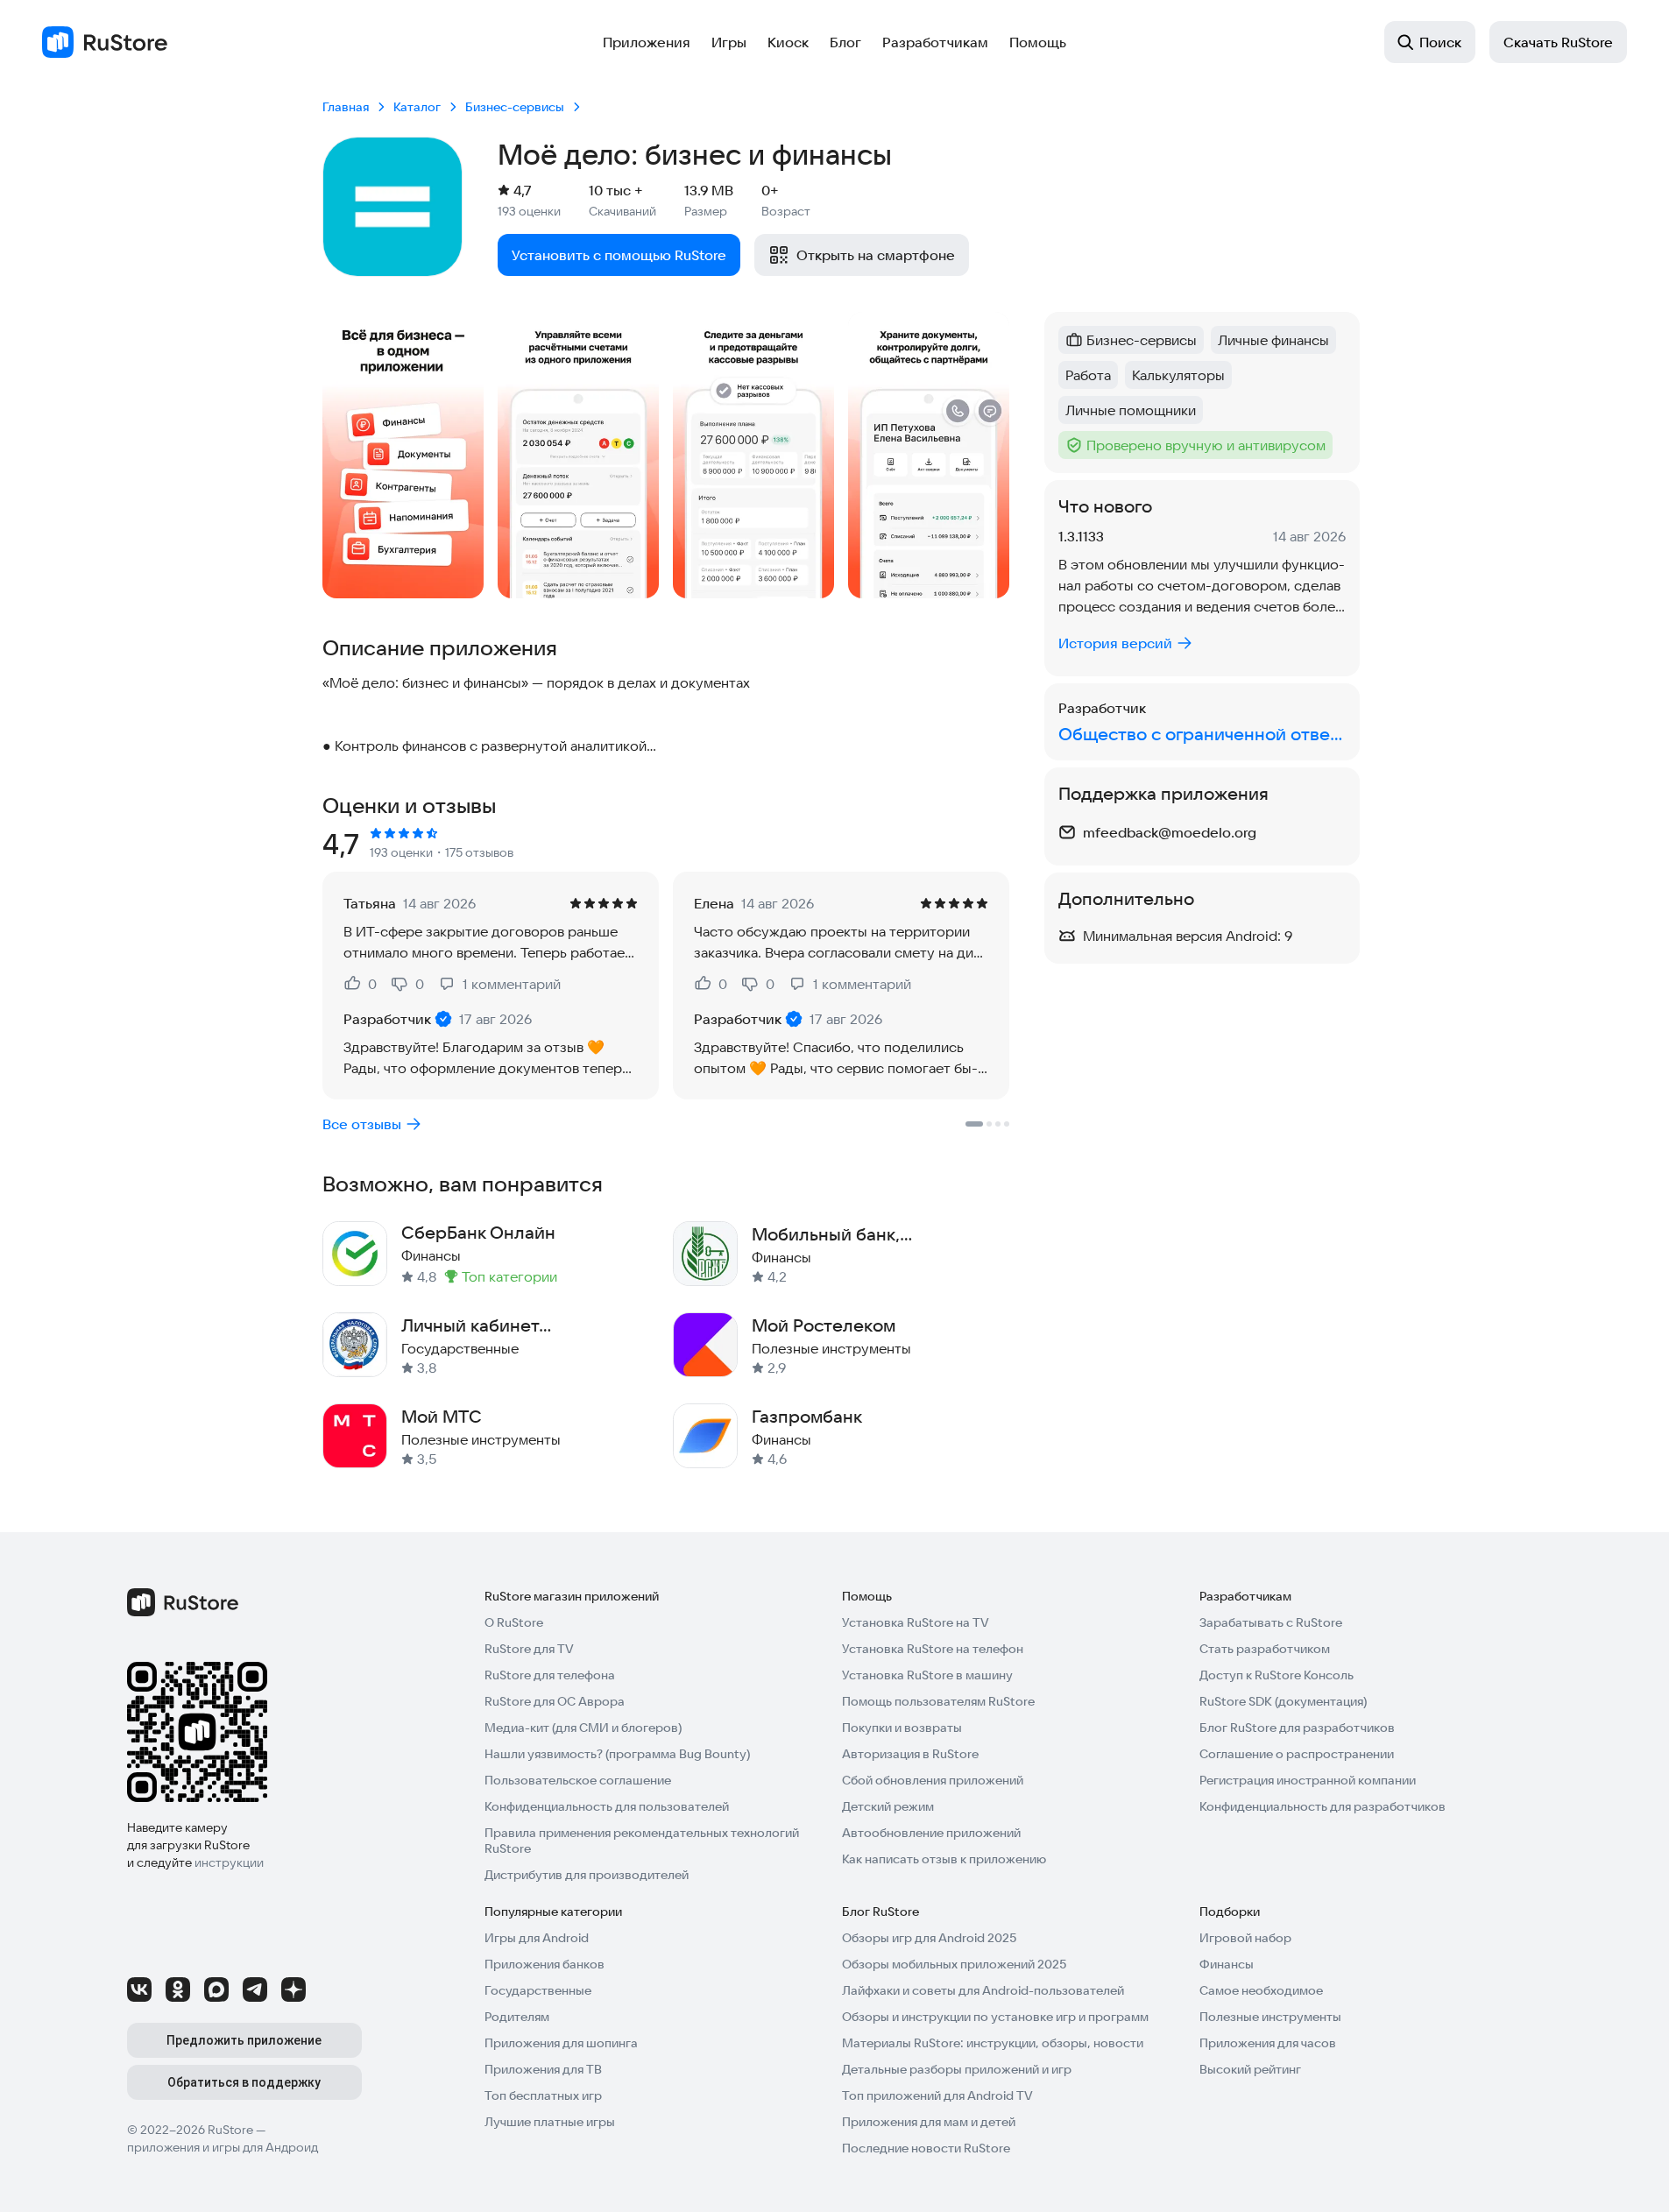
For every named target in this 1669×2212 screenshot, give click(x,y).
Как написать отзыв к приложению (944, 1859)
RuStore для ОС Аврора (555, 1701)
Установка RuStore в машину (927, 1675)
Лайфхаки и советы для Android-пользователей (983, 1990)
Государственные (538, 1990)
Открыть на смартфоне (876, 255)
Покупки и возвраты (902, 1728)
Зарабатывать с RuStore (1271, 1622)
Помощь (1038, 42)
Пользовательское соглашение (578, 1780)
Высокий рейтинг (1250, 2069)
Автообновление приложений (931, 1833)
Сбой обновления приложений (933, 1780)
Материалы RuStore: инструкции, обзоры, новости (993, 2043)
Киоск (788, 42)
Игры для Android (537, 1938)
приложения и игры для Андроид (223, 2147)
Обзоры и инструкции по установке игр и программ (995, 2017)
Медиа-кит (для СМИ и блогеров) (583, 1728)
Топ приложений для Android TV (937, 2095)
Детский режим (888, 1806)
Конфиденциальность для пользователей (607, 1806)
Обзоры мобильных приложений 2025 (954, 1964)
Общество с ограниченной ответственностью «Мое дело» (1202, 734)
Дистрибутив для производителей (587, 1875)
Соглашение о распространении (1297, 1754)
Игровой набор (1245, 1938)
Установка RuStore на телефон (933, 1649)
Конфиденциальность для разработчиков (1322, 1806)
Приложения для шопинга (561, 2043)
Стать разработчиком (1265, 1649)
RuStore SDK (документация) (1283, 1701)
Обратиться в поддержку (244, 2082)
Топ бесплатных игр (543, 2095)
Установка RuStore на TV (916, 1622)
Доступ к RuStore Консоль (1277, 1675)
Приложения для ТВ (543, 2069)
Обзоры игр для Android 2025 (929, 1938)
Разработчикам (935, 42)
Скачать (1558, 42)
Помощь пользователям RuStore (938, 1701)
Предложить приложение (244, 2040)
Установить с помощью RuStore (619, 255)
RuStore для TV (529, 1649)
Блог (845, 42)
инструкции (229, 1862)
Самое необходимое (1261, 1990)
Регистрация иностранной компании (1308, 1780)
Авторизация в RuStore (910, 1754)
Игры (729, 42)
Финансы (1227, 1964)
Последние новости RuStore (926, 2148)
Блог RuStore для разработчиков (1297, 1728)
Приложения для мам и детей (929, 2122)
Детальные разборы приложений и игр (957, 2069)
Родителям (517, 2017)
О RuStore (514, 1622)
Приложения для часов (1268, 2043)
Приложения (647, 42)
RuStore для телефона (550, 1675)
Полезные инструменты (1270, 2017)
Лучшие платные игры (550, 2122)
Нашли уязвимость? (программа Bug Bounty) (617, 1754)
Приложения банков (545, 1964)
